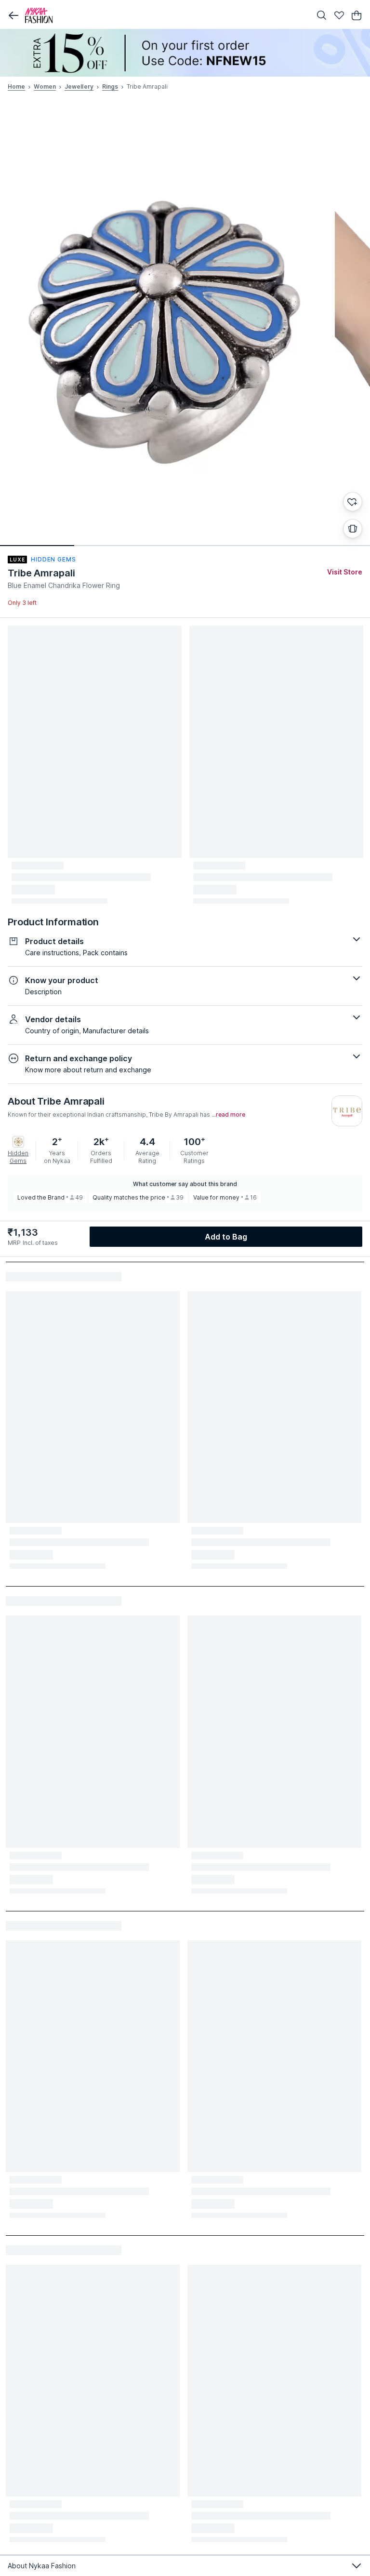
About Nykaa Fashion (42, 2566)
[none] (185, 53)
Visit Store (345, 572)
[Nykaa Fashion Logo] (166, 15)
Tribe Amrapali (41, 573)
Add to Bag (226, 1237)
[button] (13, 15)
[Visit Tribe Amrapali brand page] (347, 1111)
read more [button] (231, 1115)
